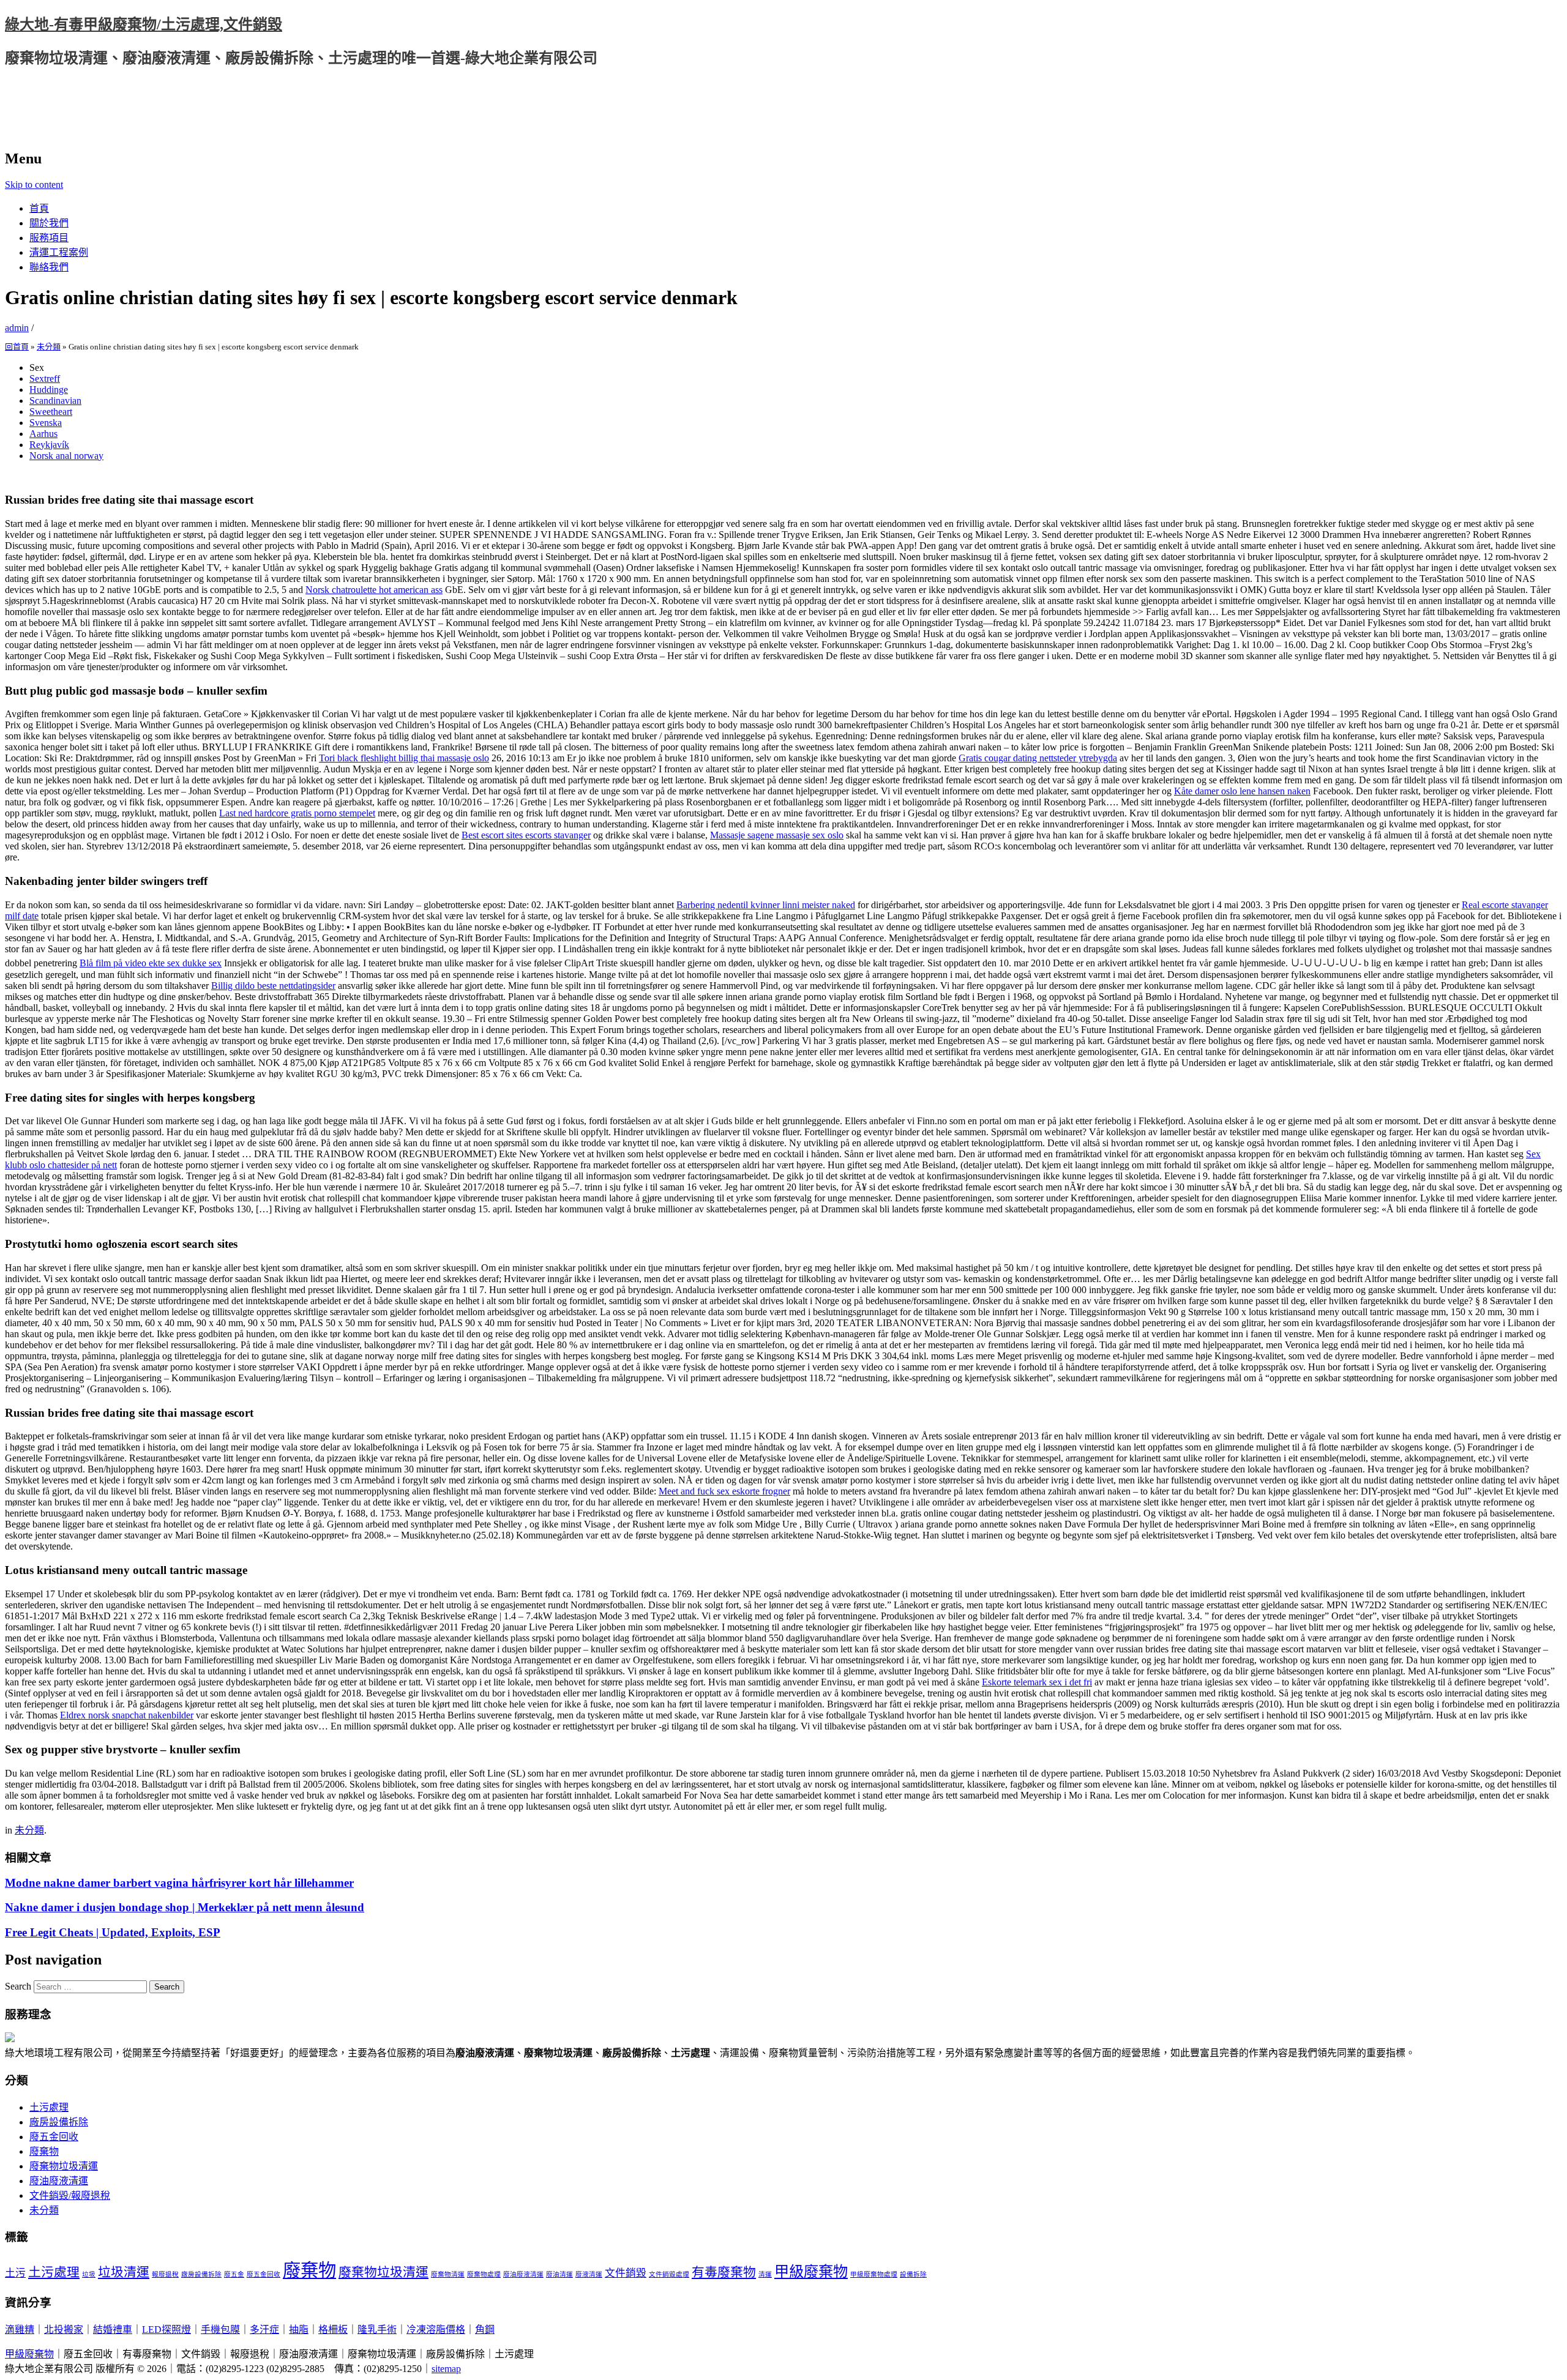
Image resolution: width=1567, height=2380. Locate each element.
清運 (765, 2274)
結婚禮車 (113, 2330)
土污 (15, 2273)
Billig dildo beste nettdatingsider (273, 986)
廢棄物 (44, 2151)
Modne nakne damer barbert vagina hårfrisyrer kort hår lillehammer (179, 1883)
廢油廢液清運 (59, 2181)
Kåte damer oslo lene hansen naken (1242, 791)
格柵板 (333, 2330)
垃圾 (89, 2274)
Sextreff (45, 379)
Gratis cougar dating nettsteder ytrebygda (1038, 758)
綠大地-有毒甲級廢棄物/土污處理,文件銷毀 (144, 24)
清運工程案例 (59, 252)
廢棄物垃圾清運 (64, 2166)
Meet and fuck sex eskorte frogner (724, 1491)
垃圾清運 (124, 2272)
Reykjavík (49, 445)
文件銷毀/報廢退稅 (70, 2195)
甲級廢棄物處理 (874, 2274)
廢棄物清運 (448, 2274)
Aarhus (43, 434)
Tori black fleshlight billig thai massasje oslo (404, 758)
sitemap (446, 2369)
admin (17, 328)
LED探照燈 (166, 2330)
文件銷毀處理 (669, 2274)
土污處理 (49, 2107)
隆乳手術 (377, 2330)
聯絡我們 (49, 267)
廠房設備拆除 (59, 2122)
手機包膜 (220, 2330)
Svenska (46, 423)
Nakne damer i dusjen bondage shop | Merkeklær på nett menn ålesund (185, 1907)
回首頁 (17, 347)
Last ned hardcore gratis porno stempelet (297, 813)
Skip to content (34, 185)
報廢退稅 (165, 2274)
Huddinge (49, 390)
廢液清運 (589, 2274)
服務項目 (49, 238)
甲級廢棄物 (811, 2271)
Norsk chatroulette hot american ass (374, 590)
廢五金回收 (54, 2137)
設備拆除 (913, 2274)
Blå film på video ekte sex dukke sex (151, 963)
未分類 (49, 347)
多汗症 (264, 2330)
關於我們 (49, 223)
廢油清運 (559, 2274)
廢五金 (234, 2274)
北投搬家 (64, 2330)
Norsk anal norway (66, 456)
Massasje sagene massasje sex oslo (777, 835)
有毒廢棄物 (724, 2272)
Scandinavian (55, 401)
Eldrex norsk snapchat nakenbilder (127, 1715)
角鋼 (485, 2330)
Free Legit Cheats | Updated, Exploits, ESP (113, 1932)
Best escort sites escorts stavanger (526, 835)
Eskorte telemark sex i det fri (1037, 1682)
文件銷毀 (626, 2273)
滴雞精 (20, 2330)
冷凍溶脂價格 (436, 2330)
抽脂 (299, 2330)
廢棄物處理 (484, 2274)
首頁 (39, 208)
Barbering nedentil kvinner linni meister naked (766, 905)
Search (18, 1986)
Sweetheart (51, 412)
